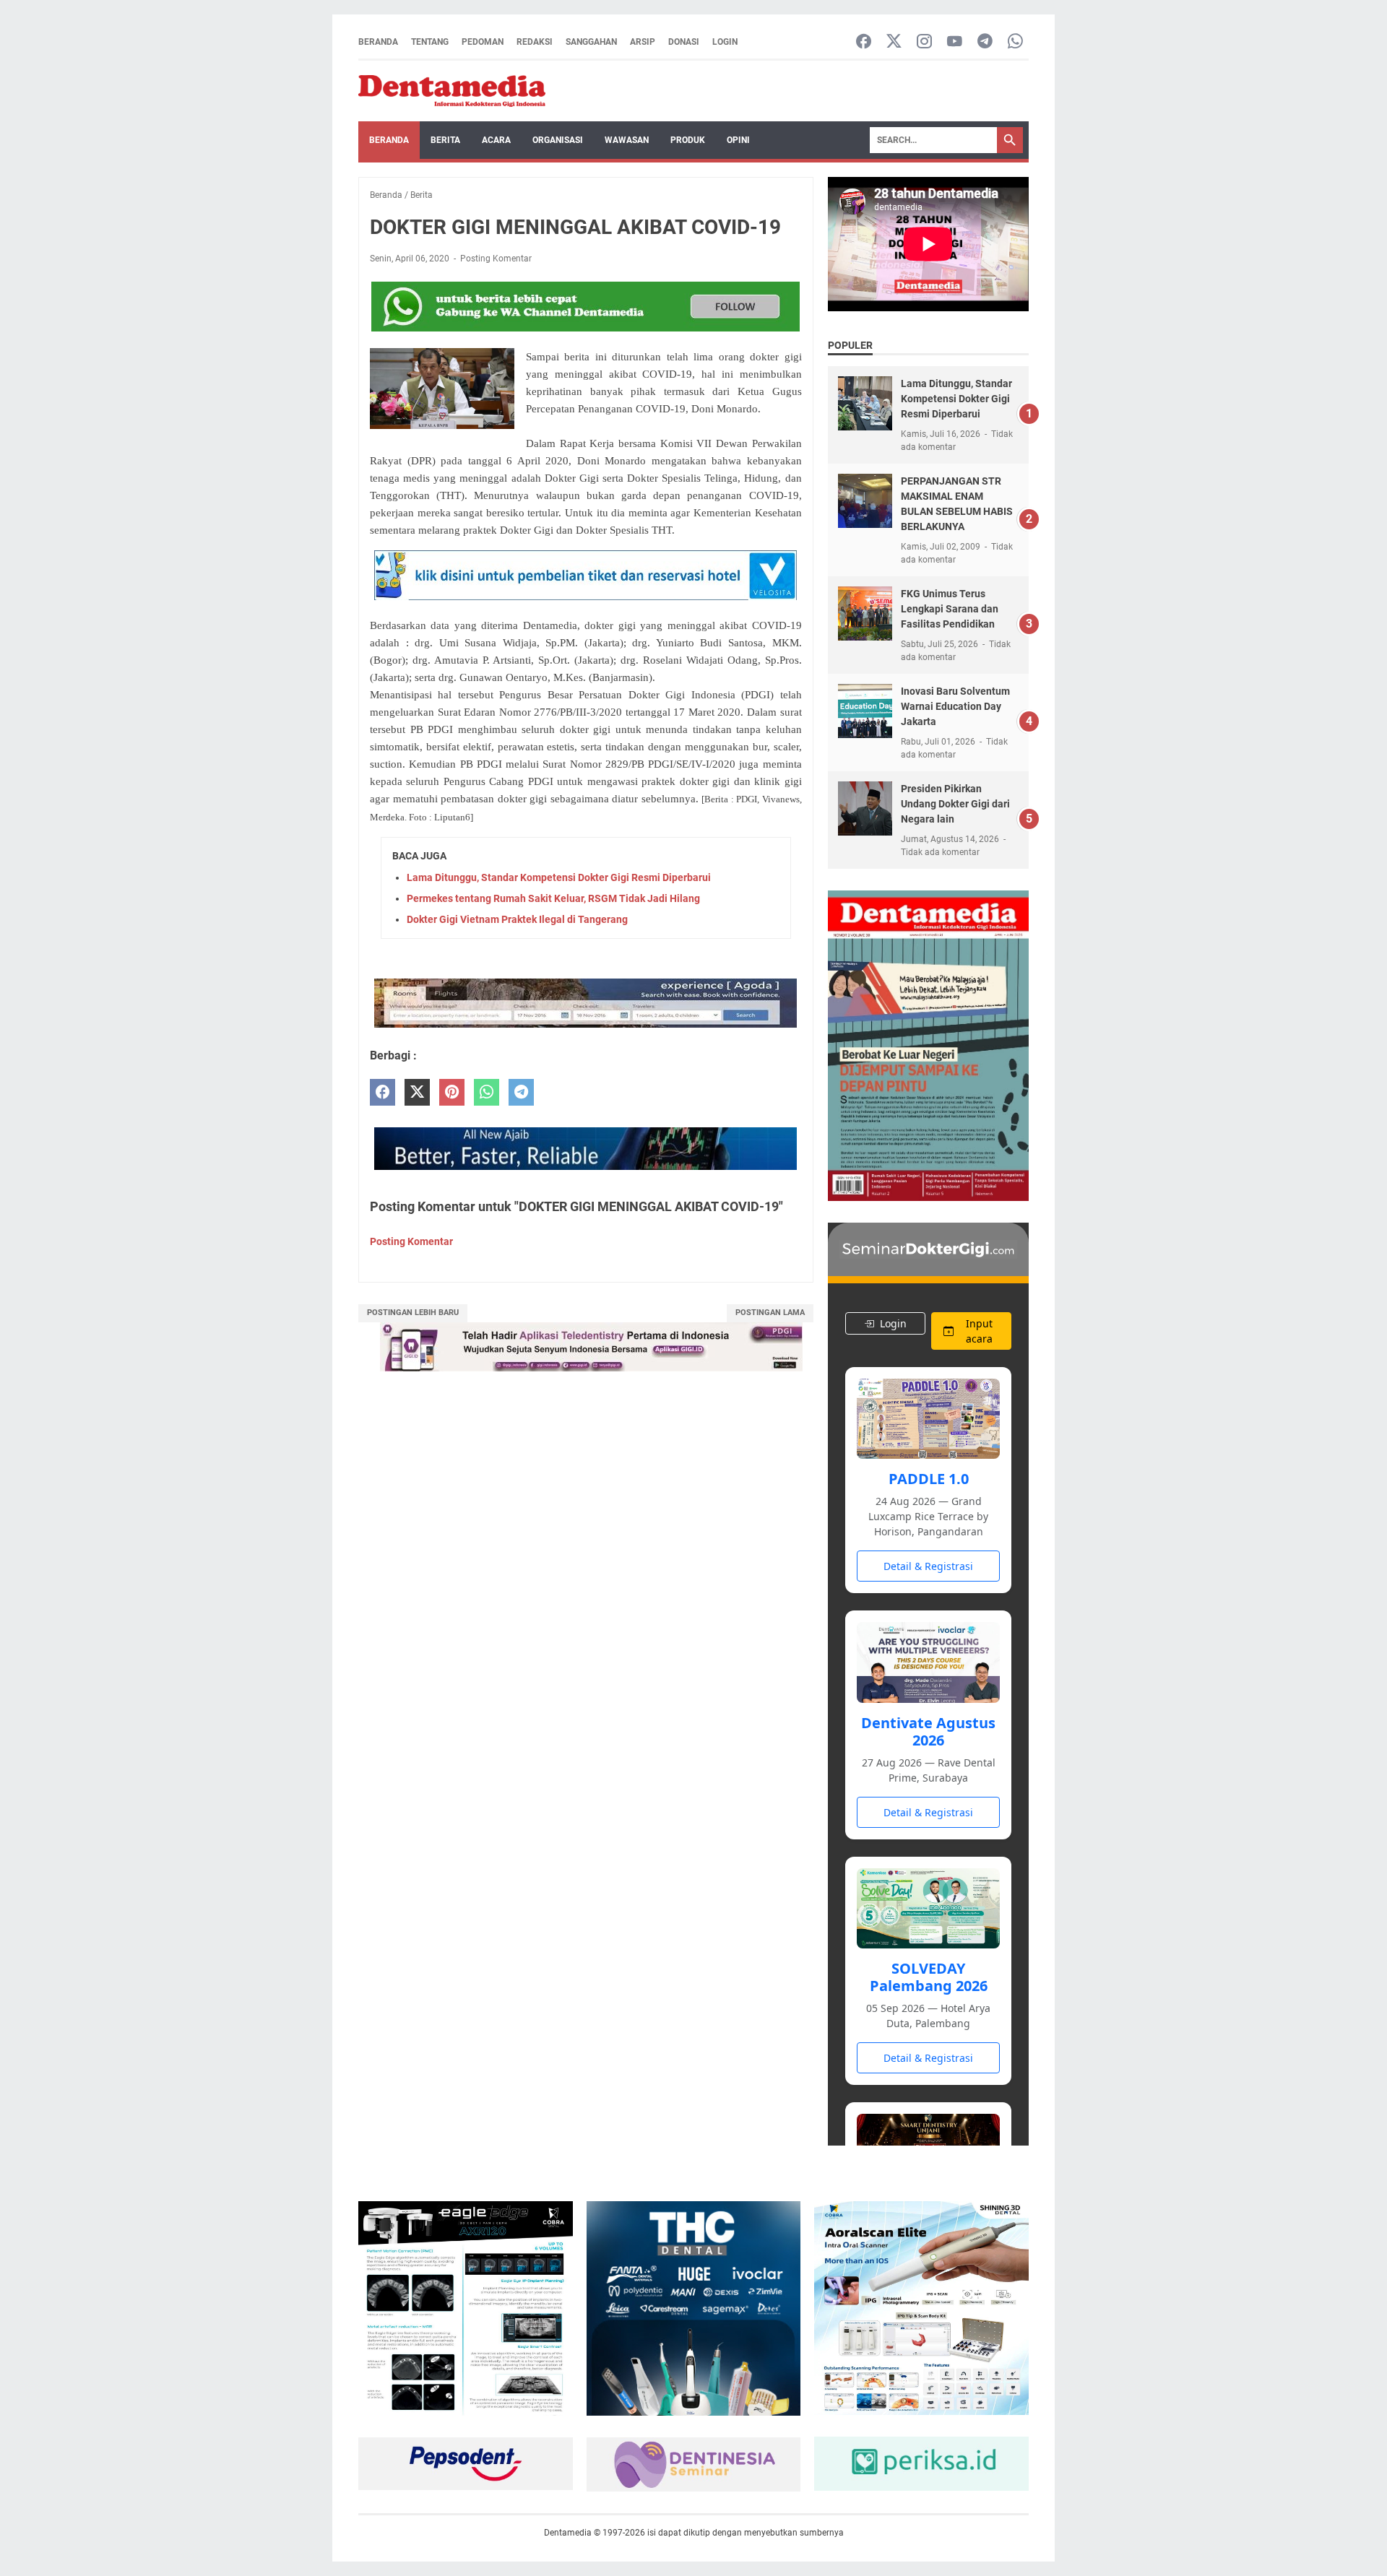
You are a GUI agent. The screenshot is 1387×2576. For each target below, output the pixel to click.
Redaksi (535, 42)
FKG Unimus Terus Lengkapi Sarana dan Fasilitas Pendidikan (950, 609)
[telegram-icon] (985, 42)
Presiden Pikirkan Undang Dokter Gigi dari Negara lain (955, 804)
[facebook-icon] (864, 42)
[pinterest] (452, 1092)
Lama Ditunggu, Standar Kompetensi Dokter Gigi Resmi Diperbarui (559, 877)
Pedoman (483, 42)
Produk (688, 140)
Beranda (378, 42)
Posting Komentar (496, 259)
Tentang (430, 42)
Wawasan (627, 140)
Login (725, 42)
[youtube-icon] (955, 42)
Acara (496, 140)
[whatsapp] (487, 1092)
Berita (445, 140)
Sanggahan (591, 42)
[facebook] (383, 1092)
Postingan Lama (770, 1313)
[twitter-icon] (894, 42)
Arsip (643, 42)
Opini (738, 140)
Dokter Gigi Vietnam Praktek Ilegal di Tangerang (517, 919)
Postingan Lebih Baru (413, 1313)
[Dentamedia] (452, 91)
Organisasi (558, 140)
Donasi (684, 42)
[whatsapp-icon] (1015, 42)
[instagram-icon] (924, 42)
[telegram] (521, 1092)
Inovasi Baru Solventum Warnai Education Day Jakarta (955, 706)
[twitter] (417, 1092)
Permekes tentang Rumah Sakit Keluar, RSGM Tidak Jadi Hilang (553, 898)
